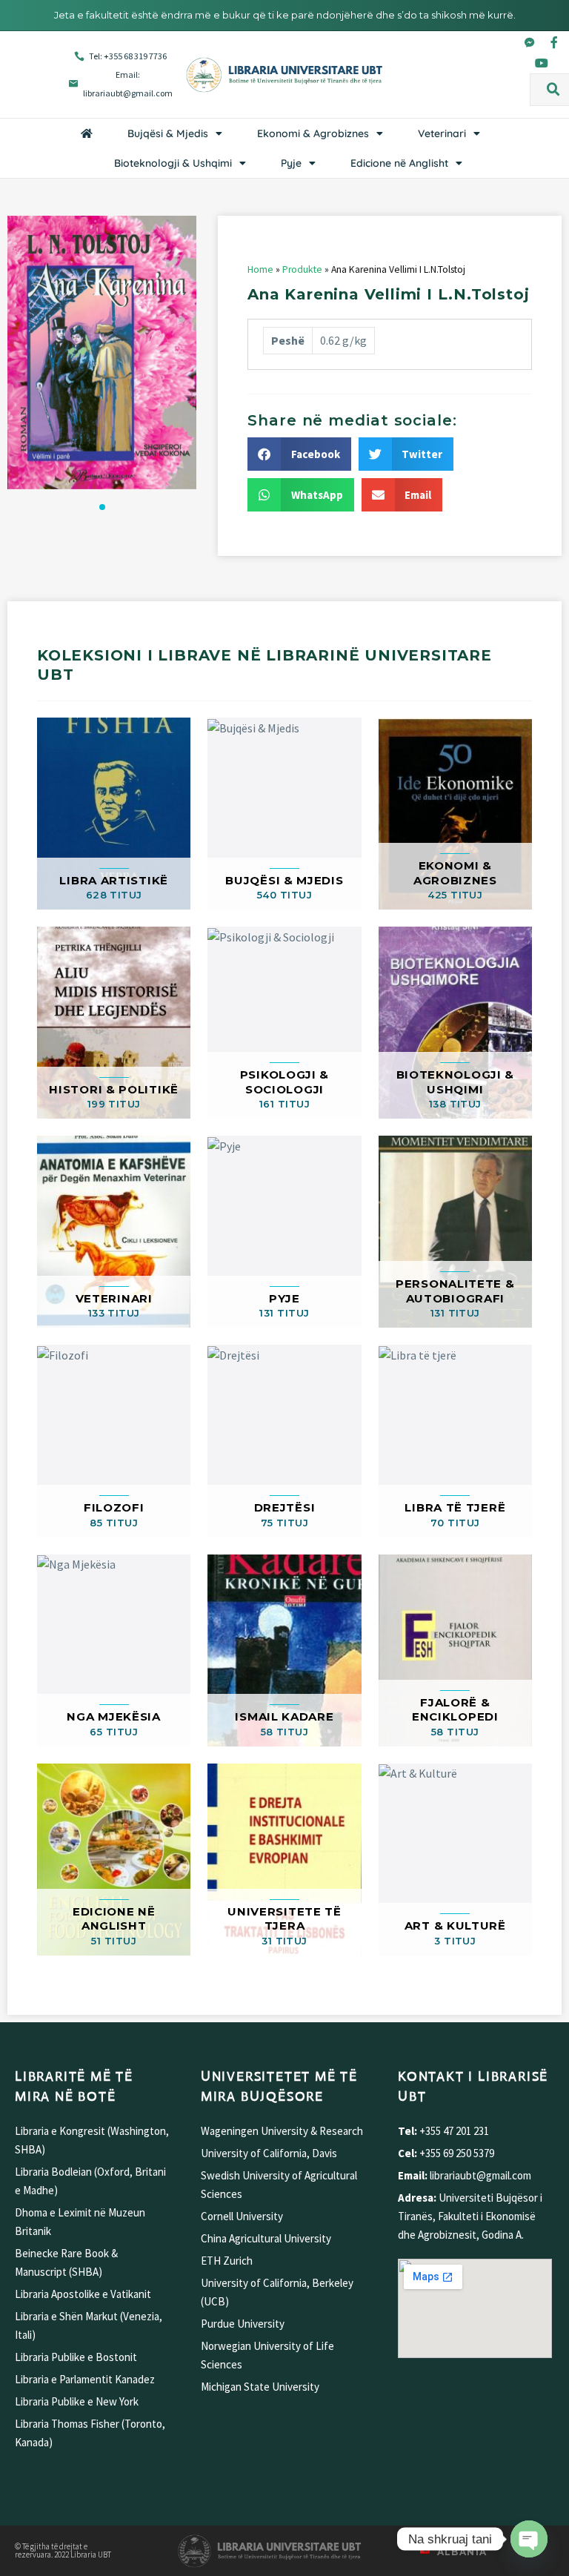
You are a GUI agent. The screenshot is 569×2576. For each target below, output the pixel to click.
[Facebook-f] (554, 42)
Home (260, 269)
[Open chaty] (529, 2539)
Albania (462, 2552)
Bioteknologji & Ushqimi (173, 163)
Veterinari (442, 133)
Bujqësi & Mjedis (168, 133)
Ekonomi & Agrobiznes (313, 133)
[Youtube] (542, 63)
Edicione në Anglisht (399, 163)
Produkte (302, 269)
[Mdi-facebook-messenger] (530, 42)
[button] (553, 90)
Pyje (291, 163)
